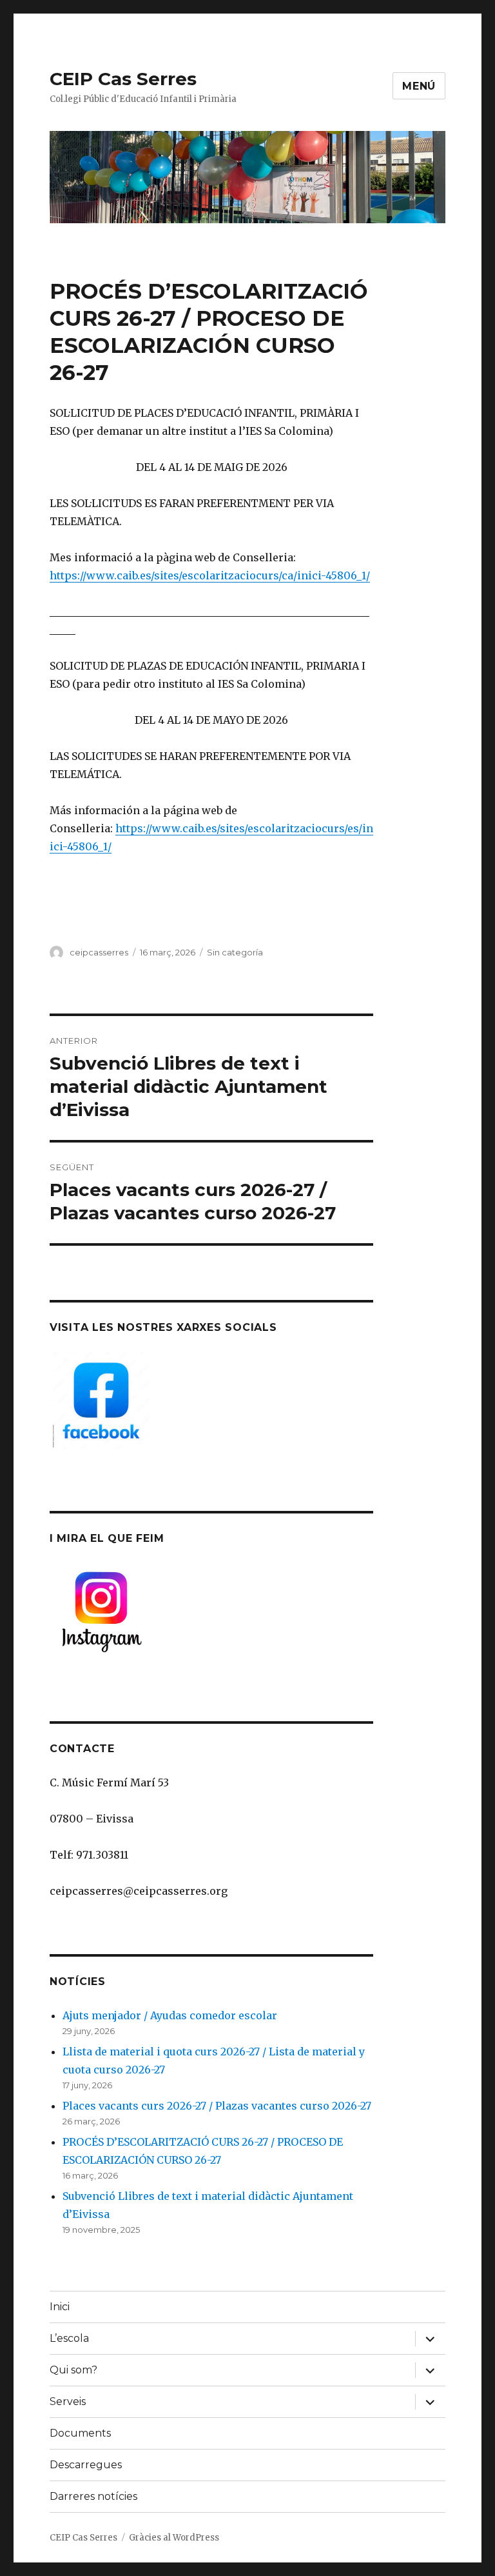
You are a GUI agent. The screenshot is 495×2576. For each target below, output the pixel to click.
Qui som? (73, 2370)
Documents (80, 2433)
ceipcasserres (99, 952)
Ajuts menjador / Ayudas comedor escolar (170, 2015)
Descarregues (86, 2465)
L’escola (69, 2338)
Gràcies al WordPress (174, 2538)
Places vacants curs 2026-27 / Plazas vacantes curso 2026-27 (217, 2106)
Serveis (68, 2401)
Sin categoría (235, 952)
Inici (60, 2307)
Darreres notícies (93, 2496)
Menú (419, 86)
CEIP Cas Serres (123, 79)
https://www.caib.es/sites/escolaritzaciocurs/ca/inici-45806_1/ (210, 575)
